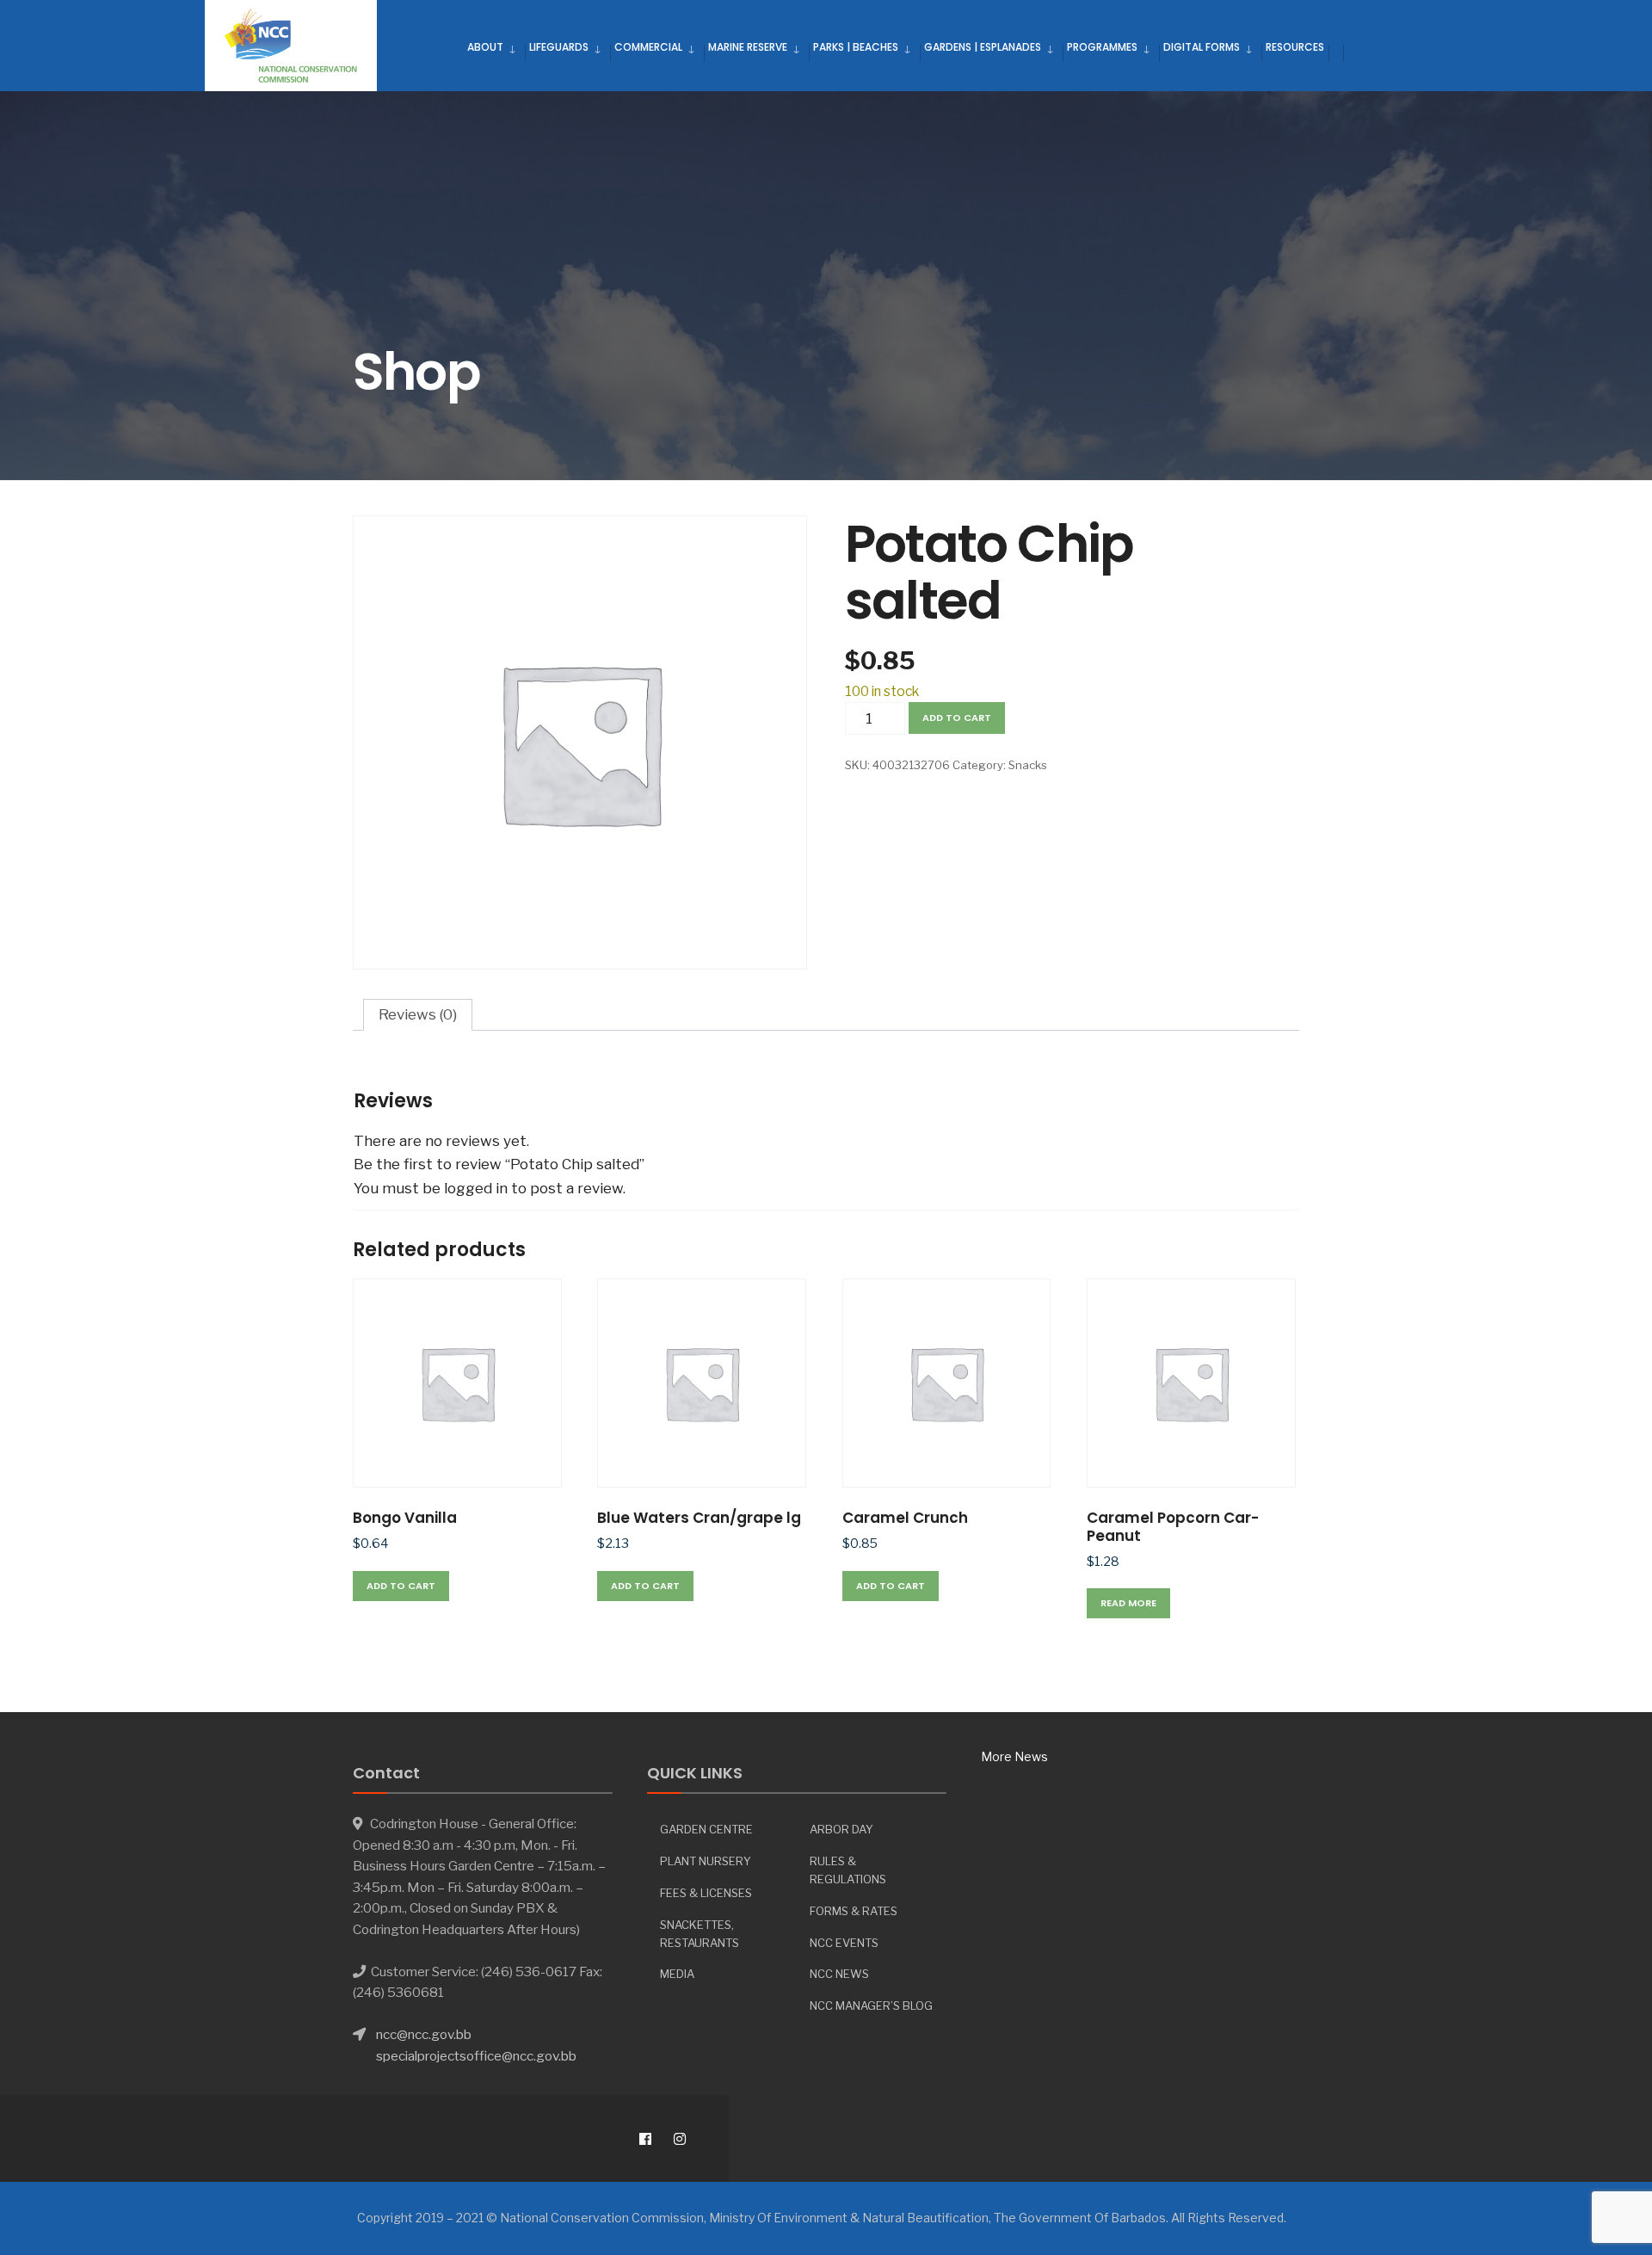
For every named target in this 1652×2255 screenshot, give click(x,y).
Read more (1128, 1603)
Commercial (648, 47)
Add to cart (957, 718)
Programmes (1102, 47)
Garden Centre (706, 1829)
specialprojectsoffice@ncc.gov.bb (476, 2056)
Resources (1295, 47)
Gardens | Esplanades (983, 47)
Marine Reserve (748, 47)
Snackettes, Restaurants (700, 1934)
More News (1014, 1756)
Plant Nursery (706, 1861)
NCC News (839, 1974)
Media (677, 1974)
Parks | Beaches (856, 47)
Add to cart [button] (401, 1586)
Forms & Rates (854, 1911)
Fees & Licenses (706, 1893)
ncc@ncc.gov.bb (424, 2034)
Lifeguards (559, 47)
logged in (476, 1188)
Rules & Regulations (848, 1870)
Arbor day (841, 1829)
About (485, 47)
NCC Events (844, 1943)
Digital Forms (1202, 47)
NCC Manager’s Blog (871, 2005)
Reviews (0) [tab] (418, 1014)
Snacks (1028, 765)
